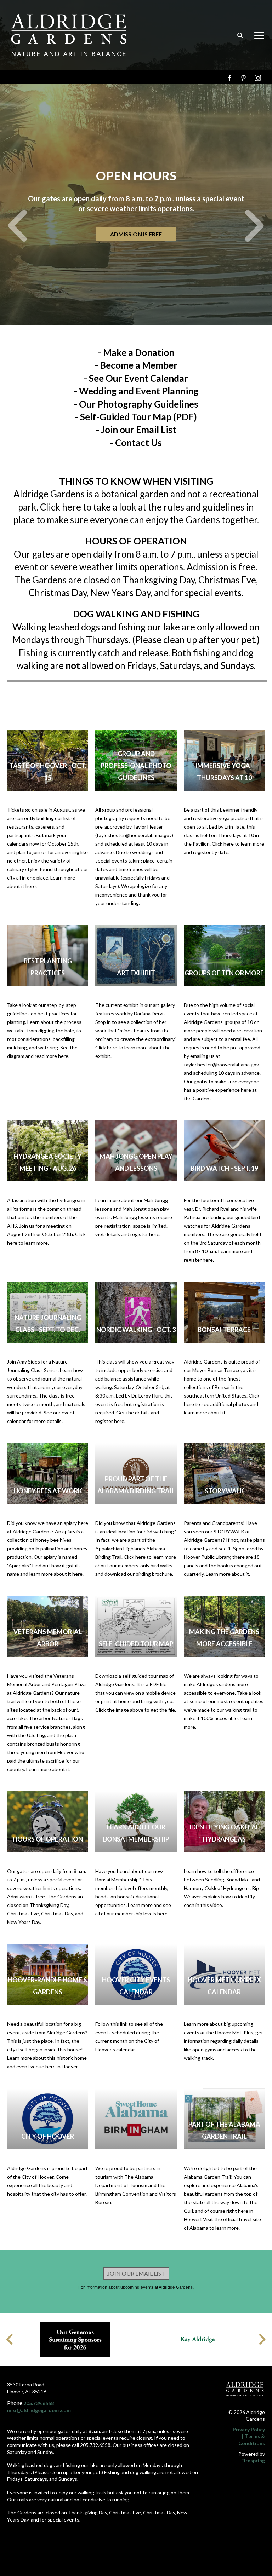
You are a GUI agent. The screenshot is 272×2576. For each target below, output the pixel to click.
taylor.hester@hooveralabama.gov (134, 835)
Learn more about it (227, 1574)
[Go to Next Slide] (262, 2339)
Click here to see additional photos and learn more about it (222, 1404)
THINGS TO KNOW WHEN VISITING (136, 481)
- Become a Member (136, 365)
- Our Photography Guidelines (136, 404)
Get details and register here (127, 1234)
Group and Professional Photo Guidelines (136, 766)
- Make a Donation (136, 352)
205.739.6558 (39, 2403)
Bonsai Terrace (224, 1330)
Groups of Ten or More (224, 973)
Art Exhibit (136, 973)
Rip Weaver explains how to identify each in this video (221, 1897)
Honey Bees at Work (48, 1491)
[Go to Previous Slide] (10, 2339)
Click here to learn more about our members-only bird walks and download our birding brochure (136, 1565)
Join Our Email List (136, 2273)
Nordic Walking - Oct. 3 (136, 1330)
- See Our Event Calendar (136, 378)
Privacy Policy (249, 2429)
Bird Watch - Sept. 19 (224, 1168)
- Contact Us (136, 443)
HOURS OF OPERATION (48, 1839)
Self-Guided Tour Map (136, 1644)
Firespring (253, 2460)
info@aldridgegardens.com (39, 2410)
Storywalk (224, 1491)
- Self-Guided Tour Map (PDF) (136, 417)
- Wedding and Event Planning (136, 391)
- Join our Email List (136, 430)
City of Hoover (48, 2136)
